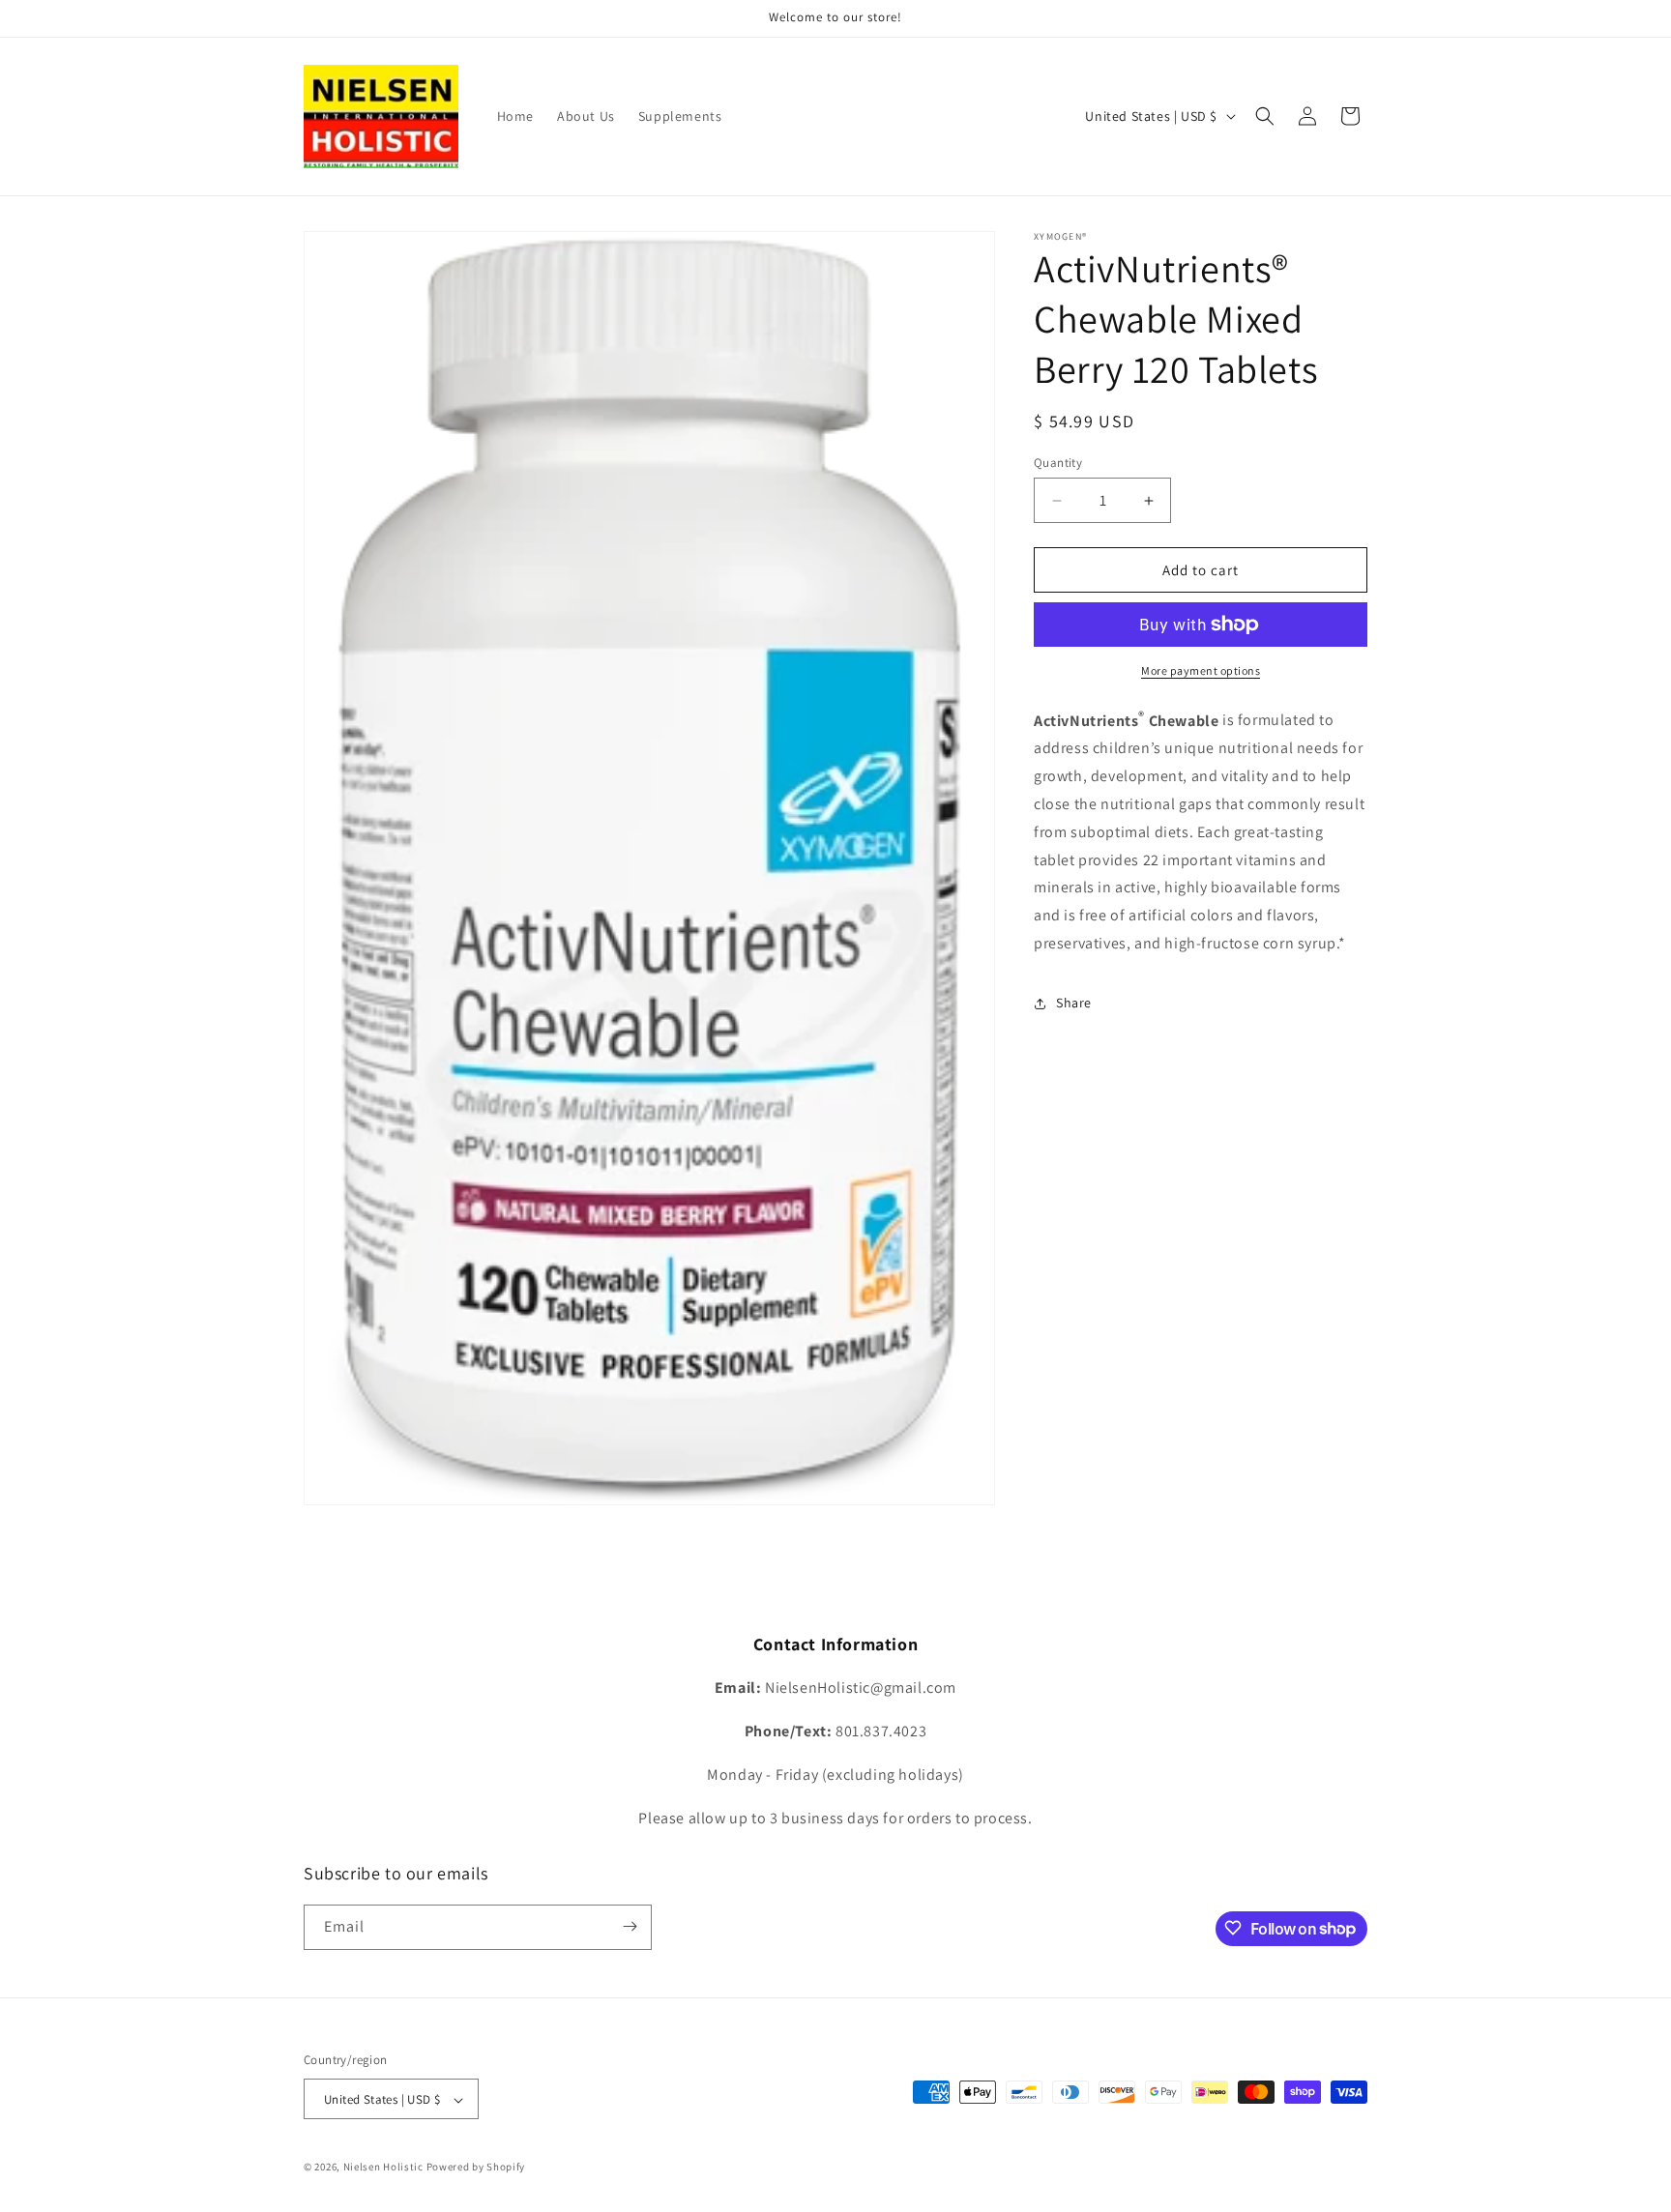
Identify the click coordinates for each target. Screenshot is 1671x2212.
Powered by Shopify (476, 2168)
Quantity (1058, 463)
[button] (1265, 116)
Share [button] (1074, 1003)
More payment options (1201, 670)
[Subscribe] (630, 1926)
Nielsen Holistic (383, 2168)
